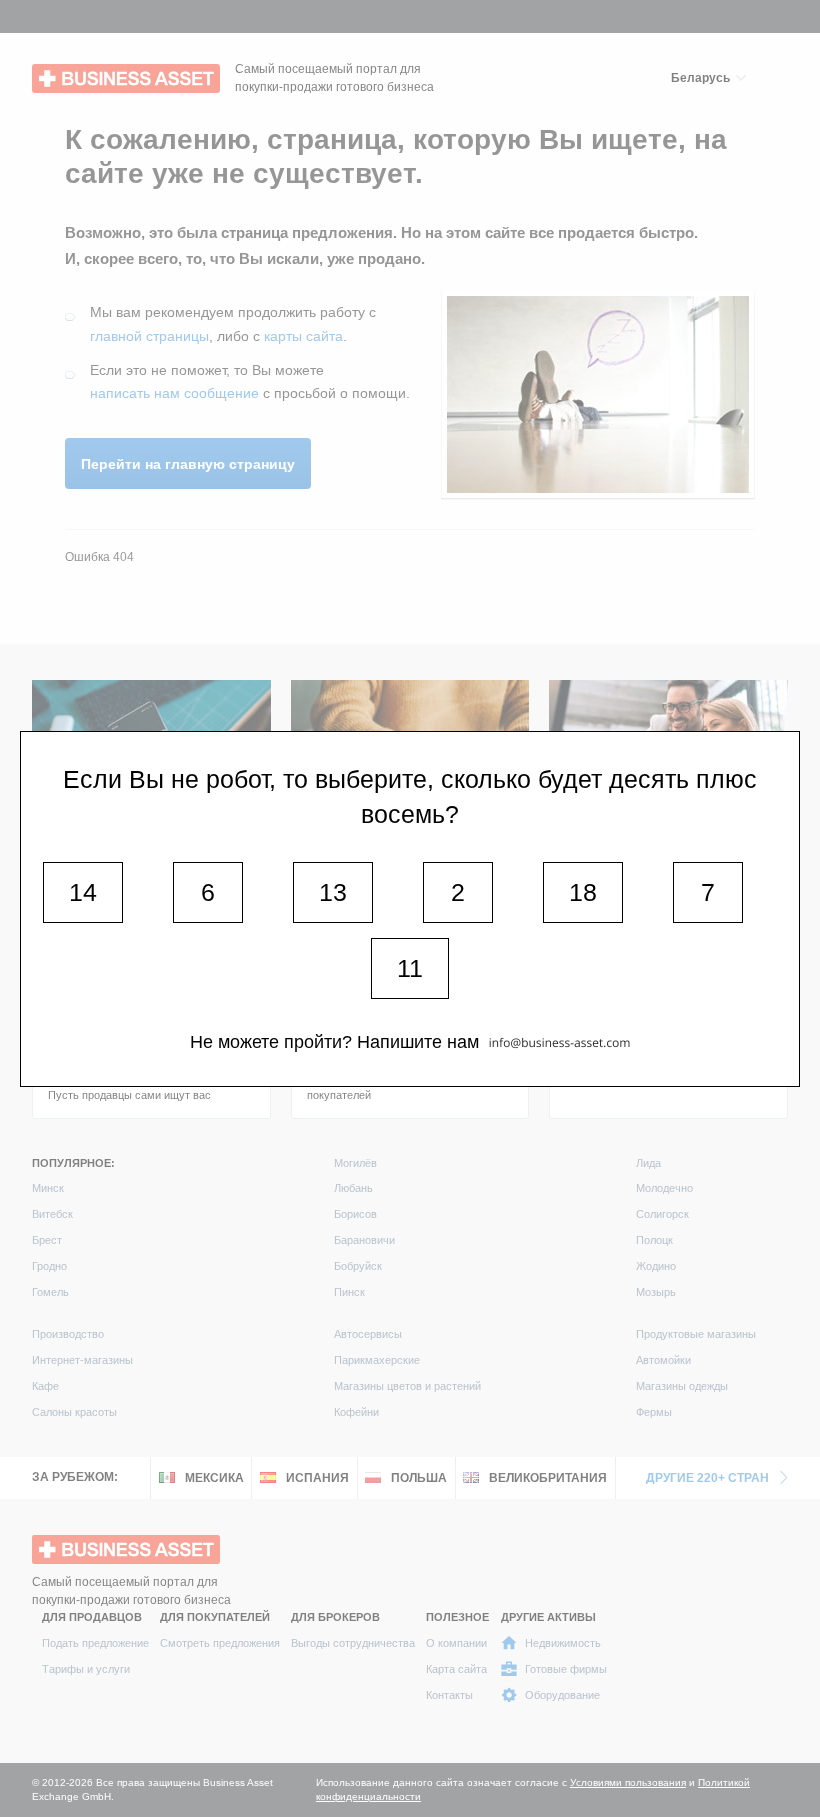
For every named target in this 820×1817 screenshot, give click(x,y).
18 (583, 892)
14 (83, 892)
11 (410, 968)
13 (333, 892)
